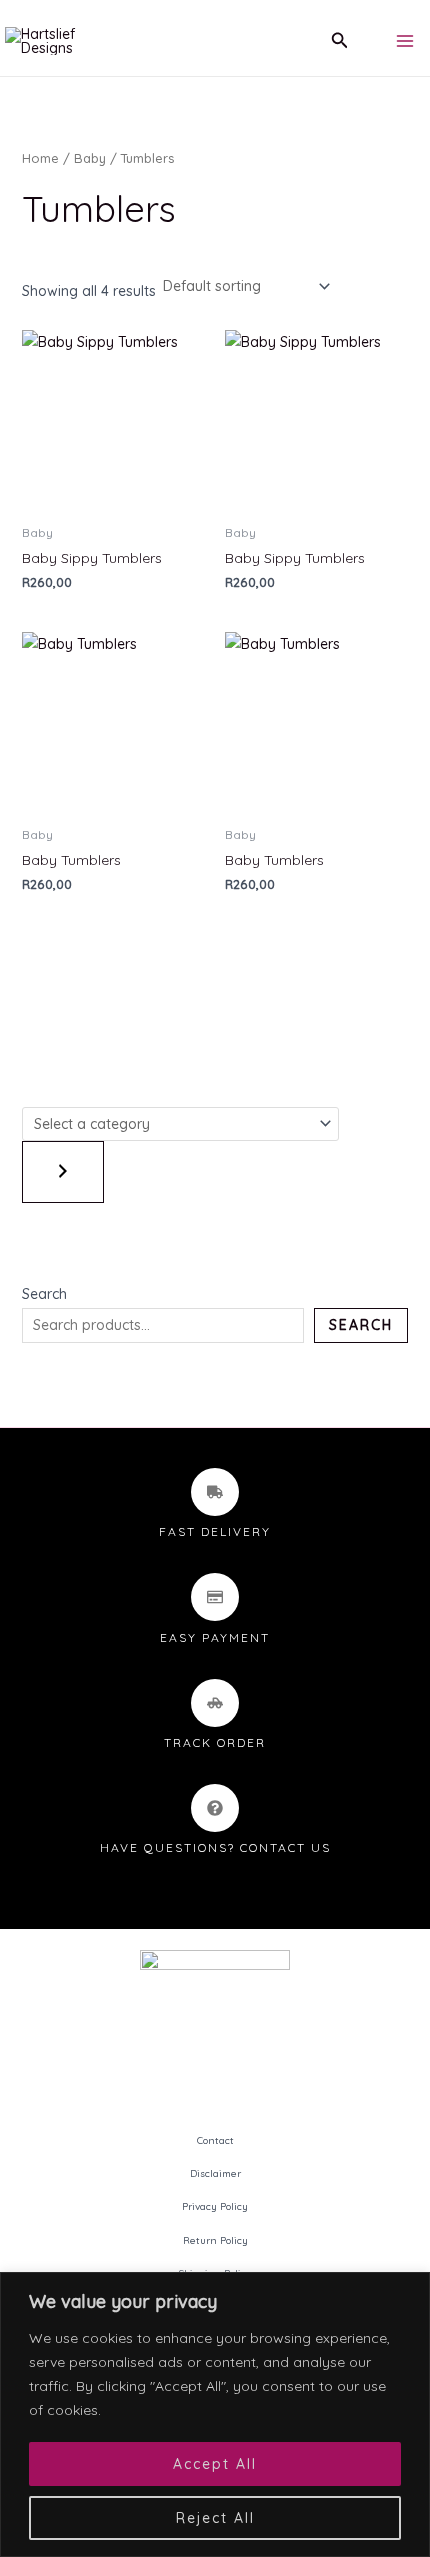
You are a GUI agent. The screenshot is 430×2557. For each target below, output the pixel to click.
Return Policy (215, 2240)
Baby (90, 158)
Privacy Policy (215, 2206)
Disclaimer (215, 2173)
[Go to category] (63, 1172)
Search (44, 1294)
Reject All (215, 2518)
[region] (215, 2414)
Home (40, 158)
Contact (215, 2140)
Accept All (215, 2464)
